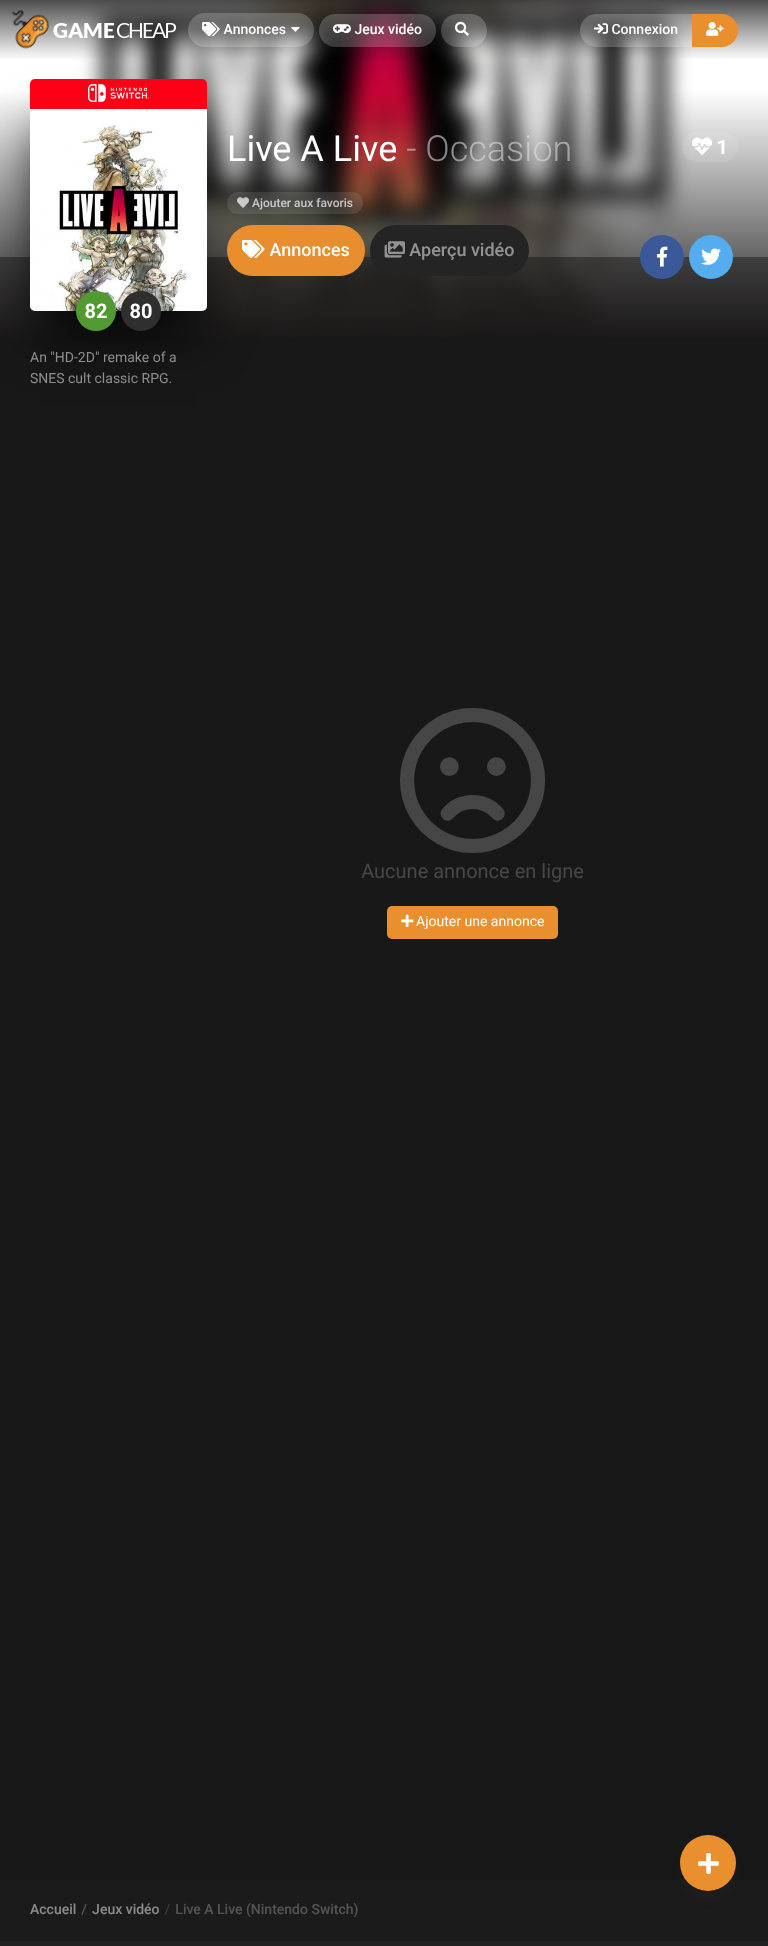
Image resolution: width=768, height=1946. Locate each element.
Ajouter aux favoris (301, 203)
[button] (464, 30)
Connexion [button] (643, 30)
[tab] (296, 250)
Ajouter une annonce (479, 922)
